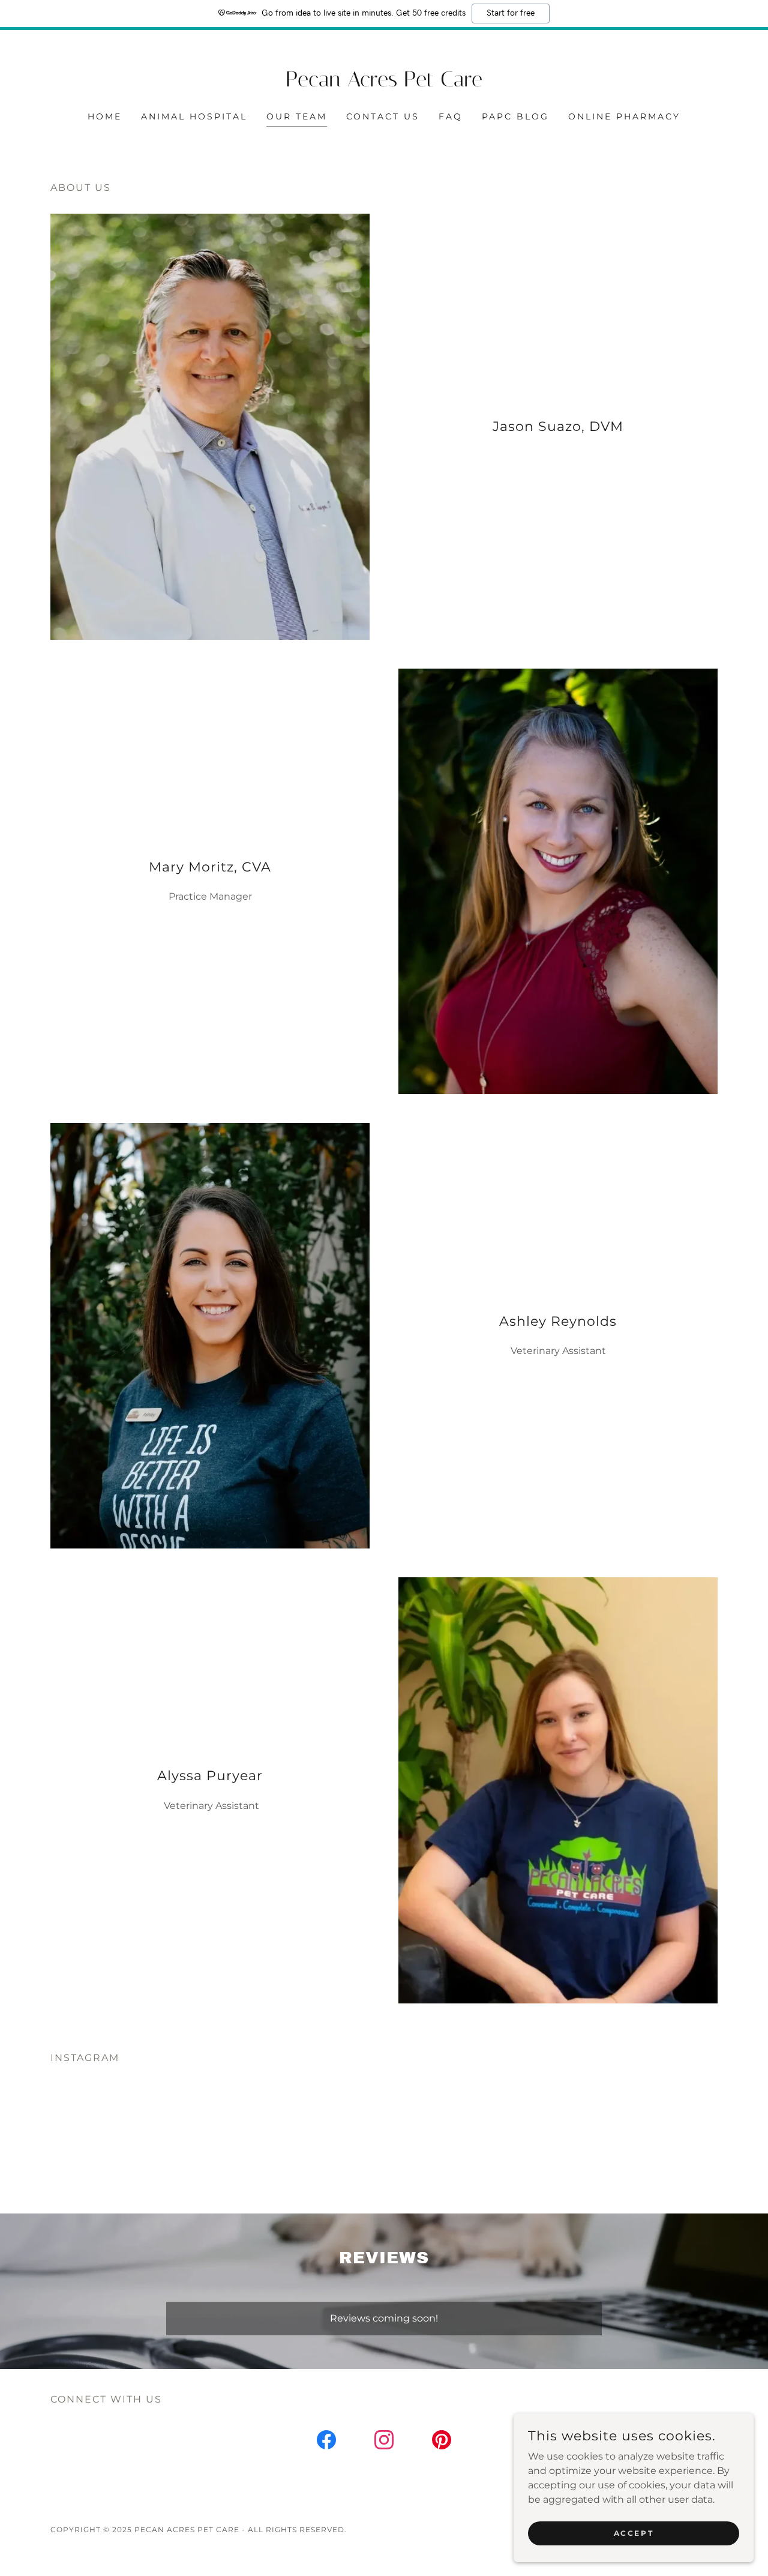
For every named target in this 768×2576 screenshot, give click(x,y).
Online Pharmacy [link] (624, 116)
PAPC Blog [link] (515, 116)
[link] (384, 83)
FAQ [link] (451, 116)
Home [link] (105, 116)
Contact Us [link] (383, 116)
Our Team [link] (297, 116)
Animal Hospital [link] (194, 116)
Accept (634, 2533)
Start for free (511, 13)
